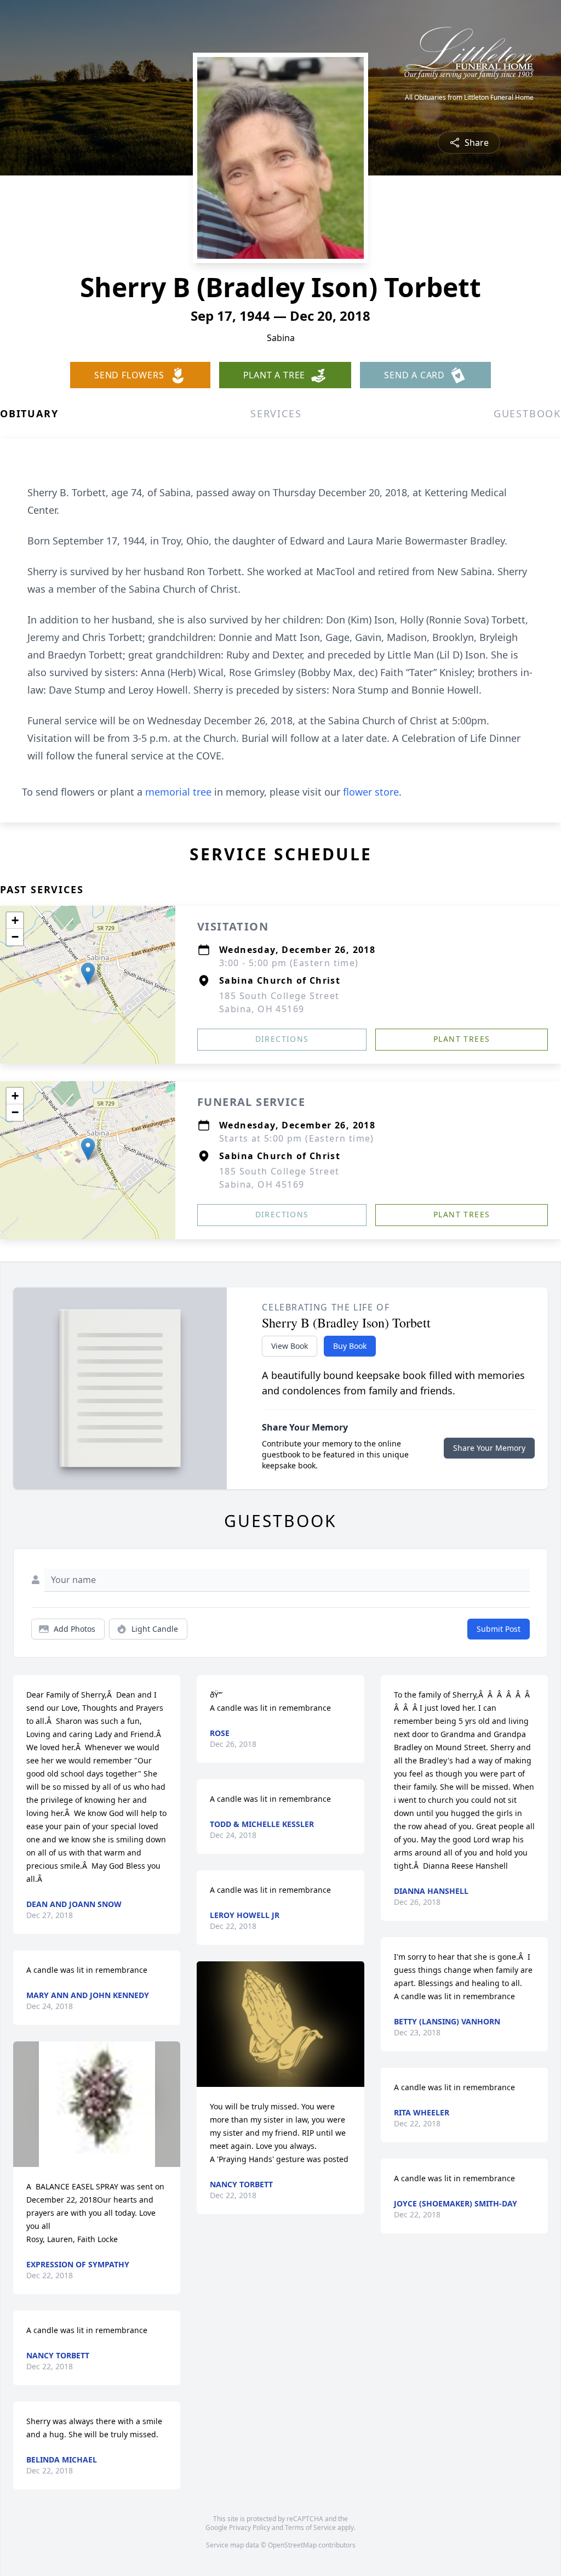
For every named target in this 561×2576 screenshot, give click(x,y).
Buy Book (350, 1346)
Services (276, 413)
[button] (88, 974)
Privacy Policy (250, 2527)
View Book (290, 1346)
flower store (371, 792)
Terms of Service (310, 2527)
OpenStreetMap (292, 2545)
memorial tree (178, 792)
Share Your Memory (489, 1448)
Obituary (29, 413)
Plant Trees (462, 1039)
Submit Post (499, 1629)
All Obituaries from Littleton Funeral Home (469, 98)
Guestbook (527, 413)
